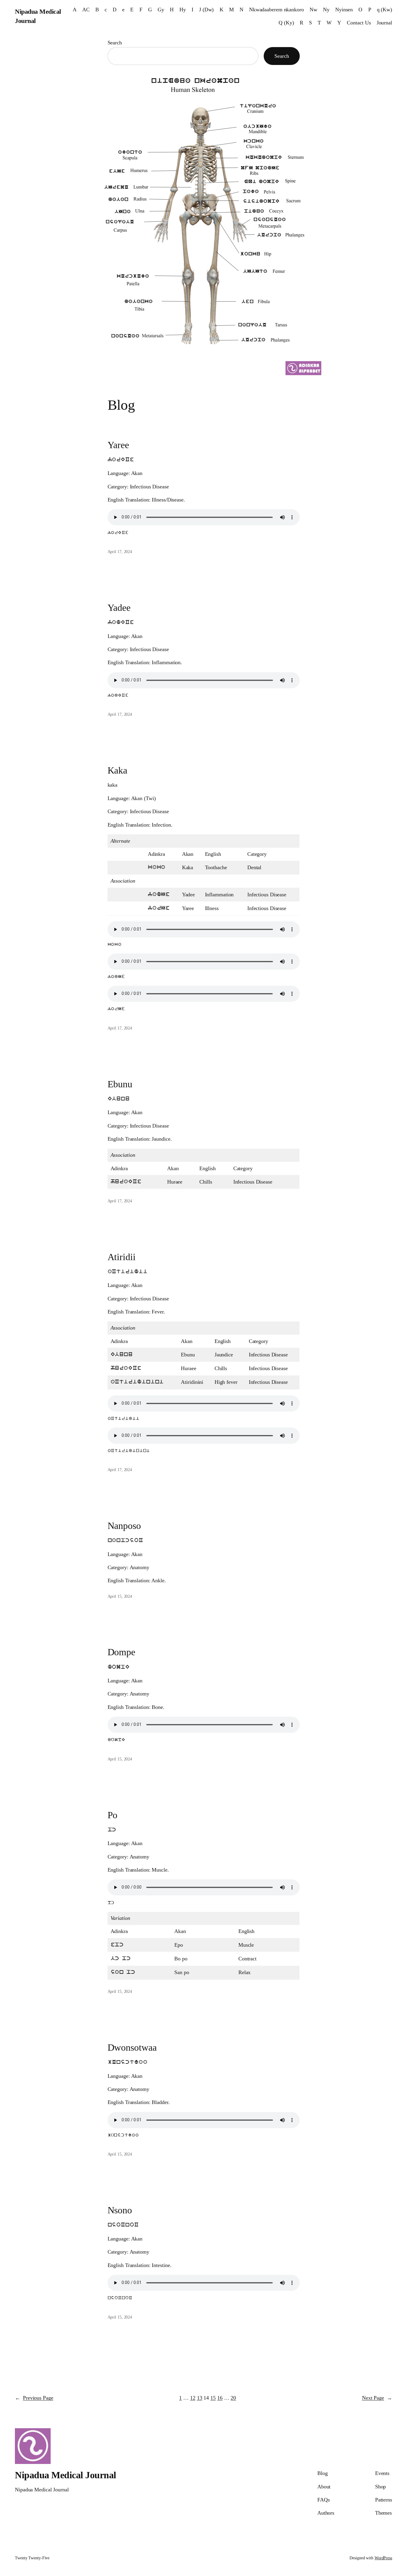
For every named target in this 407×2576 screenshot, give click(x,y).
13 (200, 2398)
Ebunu (120, 1084)
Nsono (120, 2210)
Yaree (118, 445)
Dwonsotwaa (132, 2047)
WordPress (383, 2558)
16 (220, 2398)
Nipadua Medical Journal (66, 2475)
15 (213, 2398)
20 (233, 2398)
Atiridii (122, 1257)
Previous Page (34, 2398)
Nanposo (124, 1526)
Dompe (122, 1652)
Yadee (119, 608)
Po (113, 1815)
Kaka (118, 770)
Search (115, 43)
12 (193, 2398)
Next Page (377, 2398)
